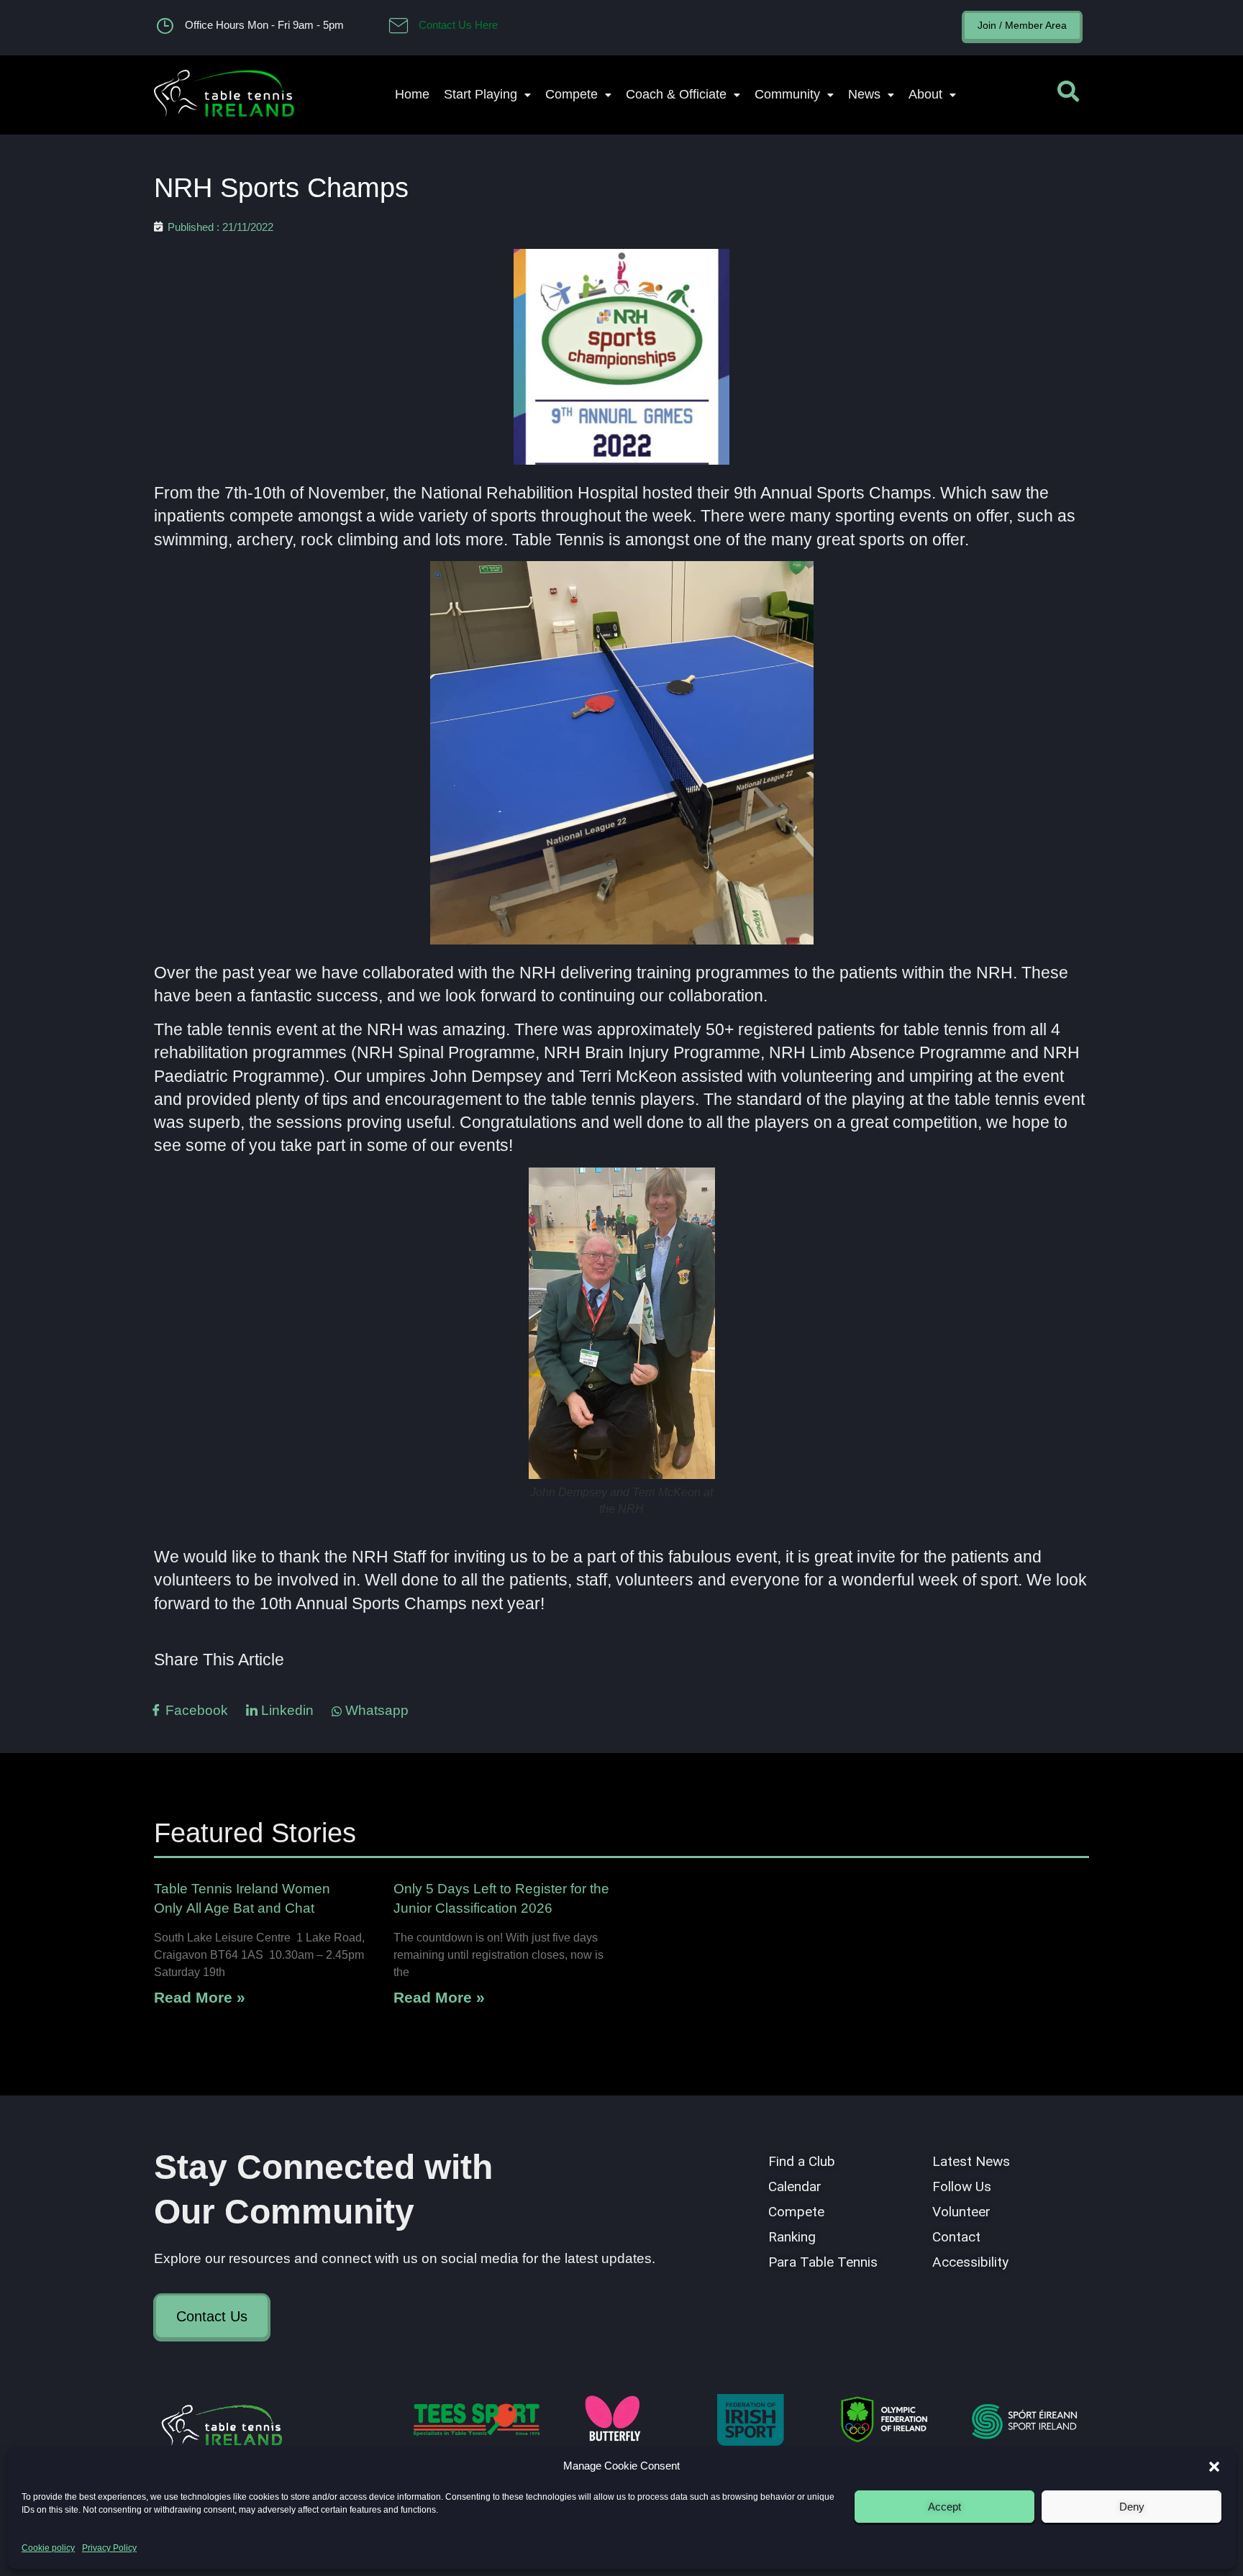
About (925, 94)
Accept (944, 2507)
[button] (1214, 2467)
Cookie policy (48, 2548)
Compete (572, 94)
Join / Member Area (1022, 25)
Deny (1132, 2507)
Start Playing (481, 94)
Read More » (200, 1997)
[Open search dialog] (1068, 95)
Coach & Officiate (676, 94)
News (864, 94)
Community (787, 94)
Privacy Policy (109, 2548)
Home (412, 94)
